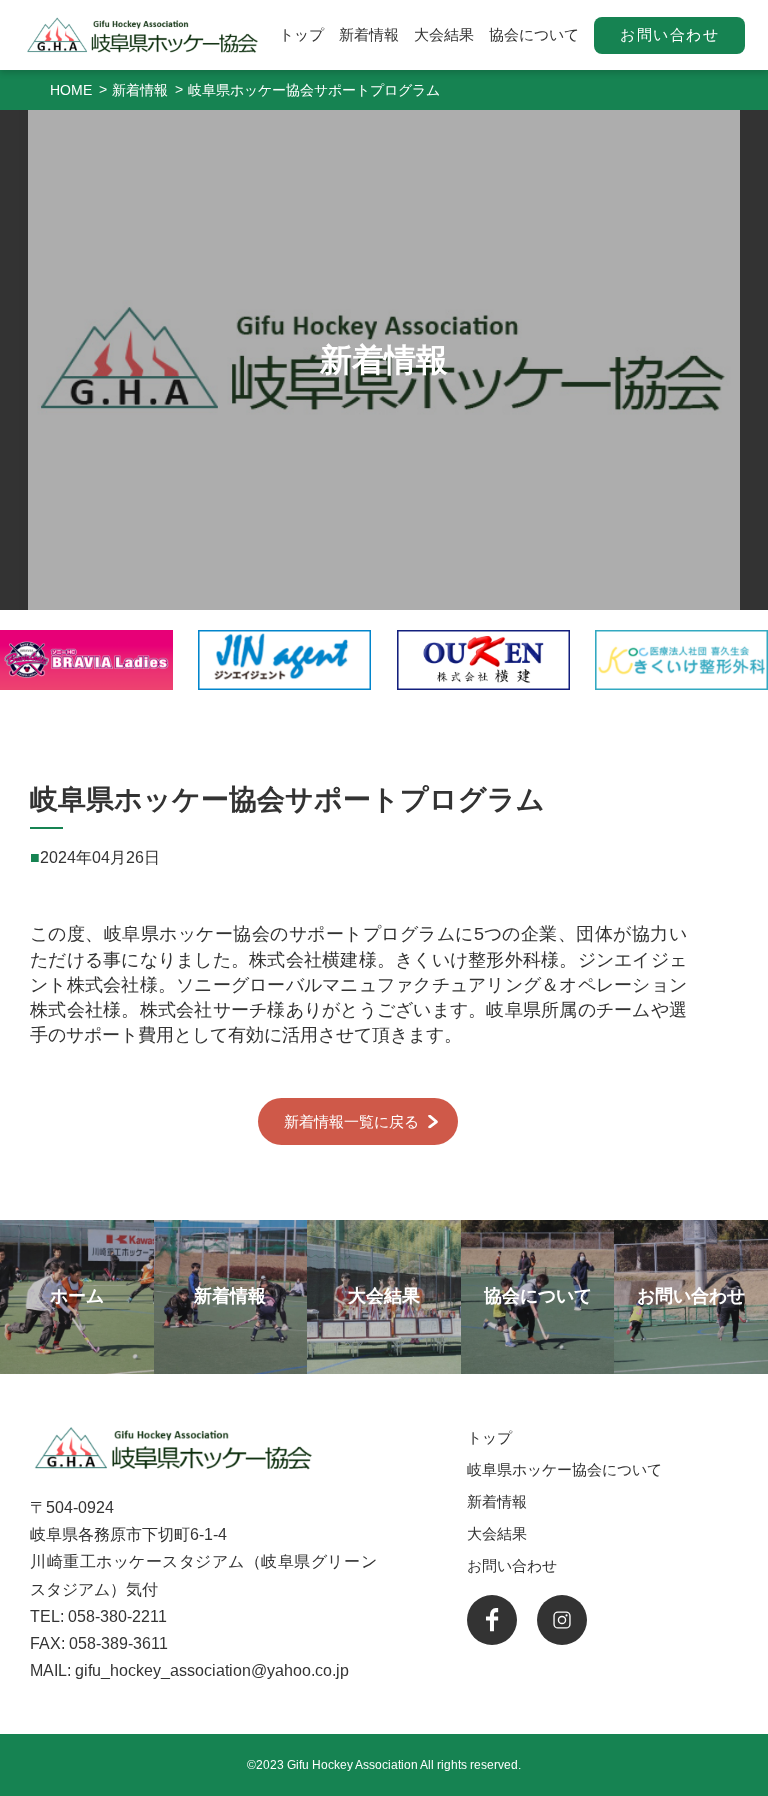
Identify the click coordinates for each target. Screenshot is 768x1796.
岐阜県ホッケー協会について (564, 1469)
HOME (71, 90)
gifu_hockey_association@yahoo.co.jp (212, 1670)
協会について (534, 34)
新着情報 (369, 34)
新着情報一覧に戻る (351, 1121)
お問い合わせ (669, 34)
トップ (301, 34)
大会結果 (444, 34)
